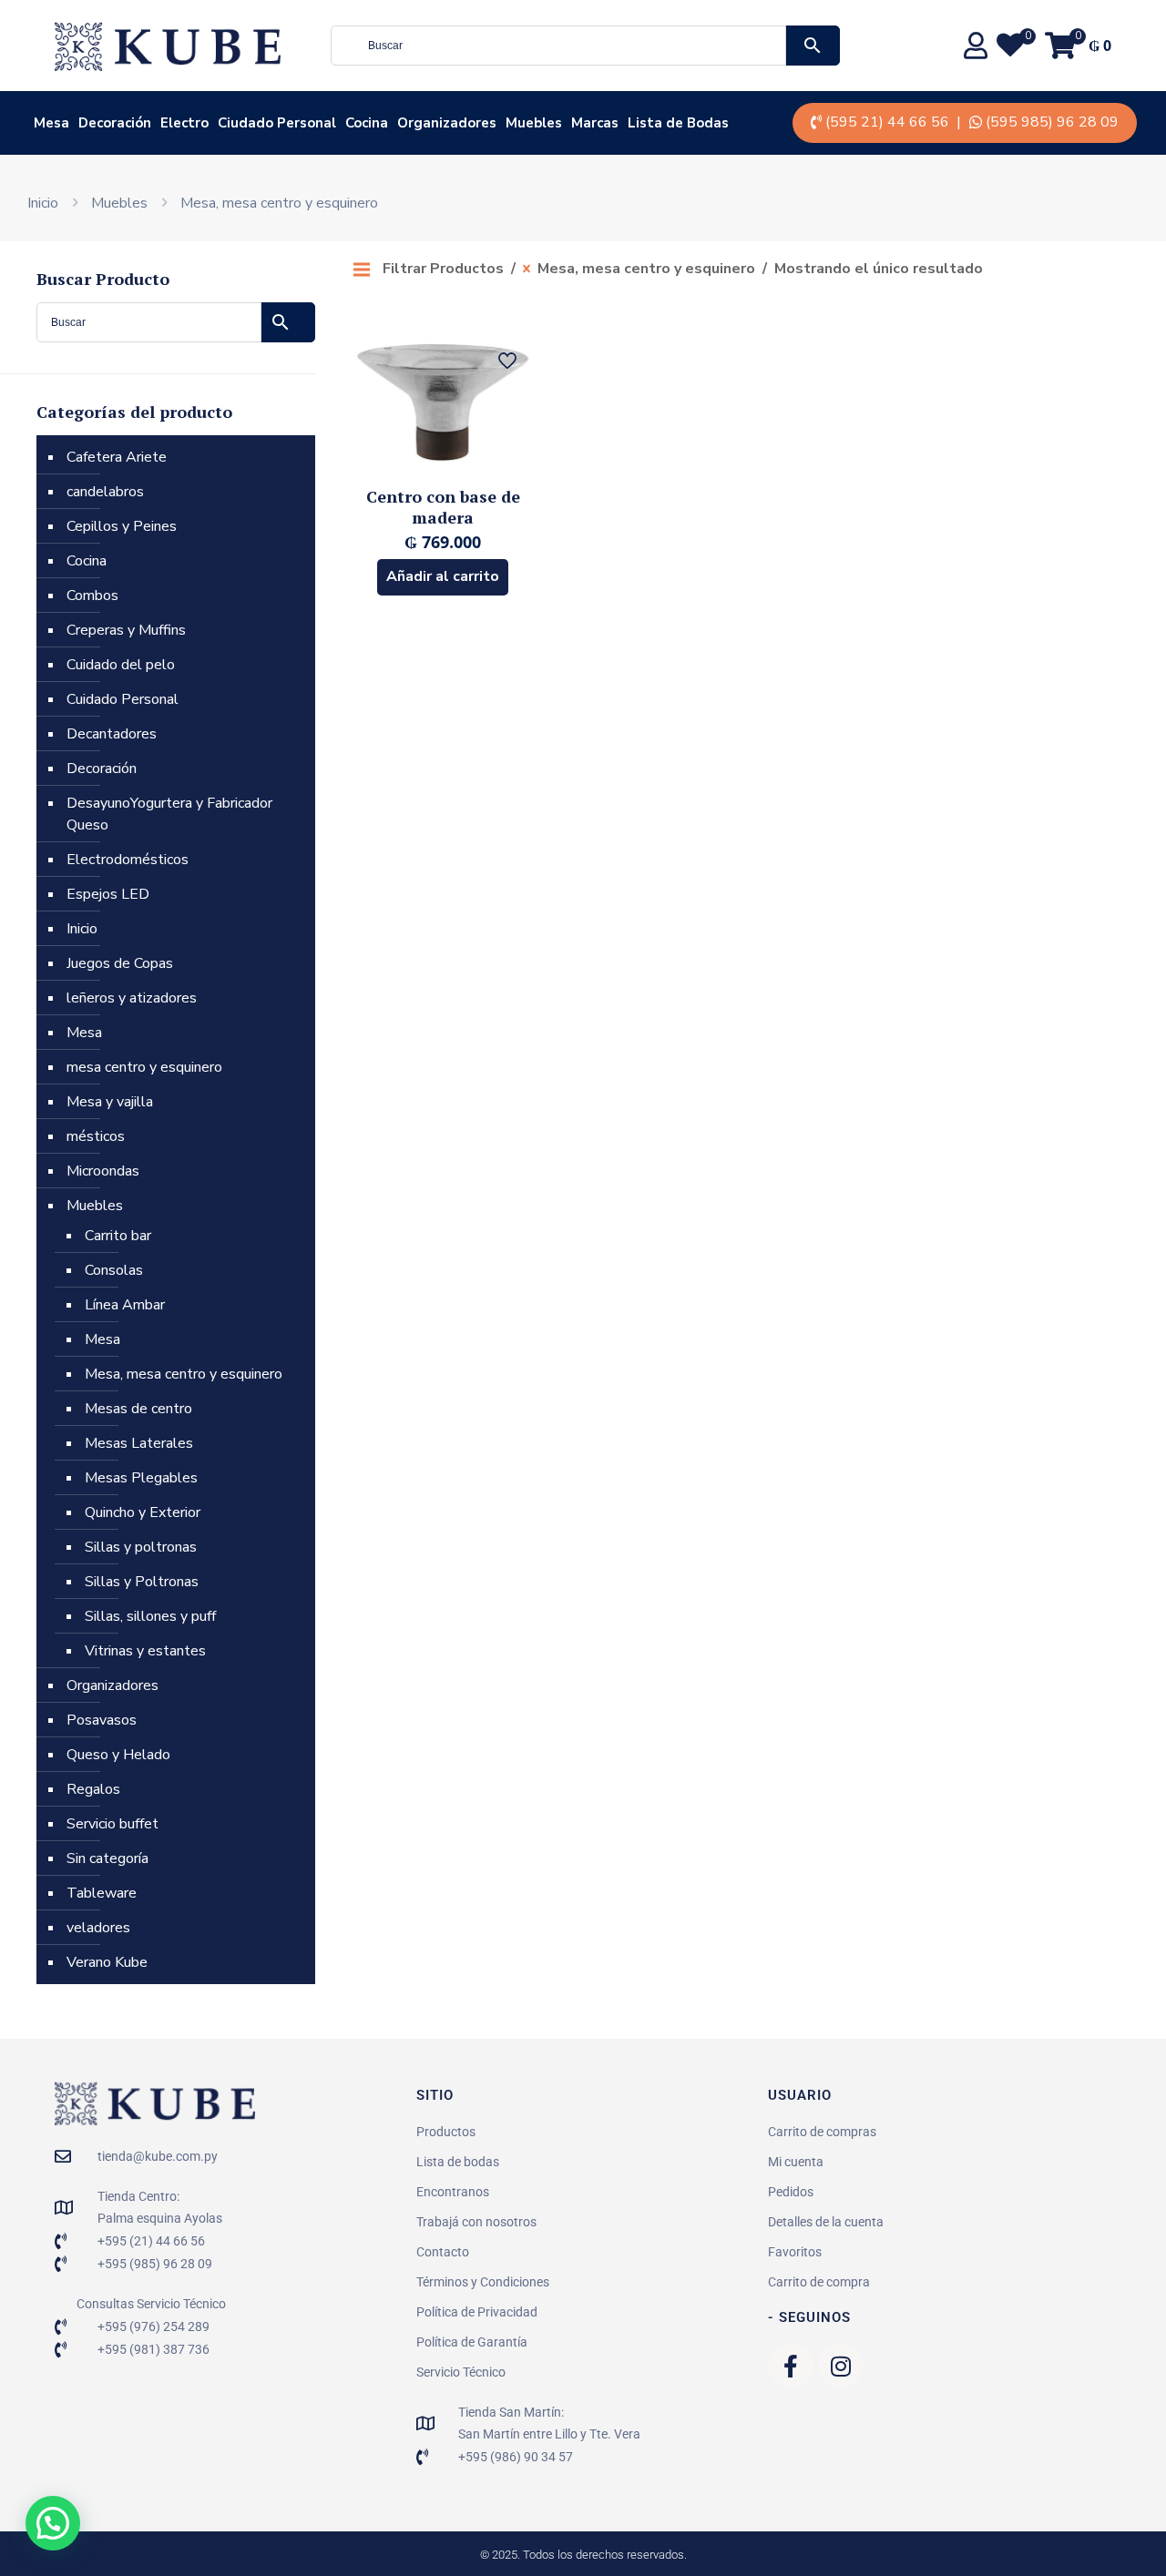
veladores (98, 1928)
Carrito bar (118, 1236)
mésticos (96, 1136)
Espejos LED (108, 894)
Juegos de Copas (120, 963)
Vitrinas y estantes (145, 1651)
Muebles (119, 203)
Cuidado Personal (123, 699)
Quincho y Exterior (143, 1512)
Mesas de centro (138, 1409)
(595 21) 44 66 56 (887, 122)
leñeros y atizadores (132, 998)
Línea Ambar (125, 1305)
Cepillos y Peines (122, 526)
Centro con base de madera (443, 507)
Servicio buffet (113, 1824)
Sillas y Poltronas (142, 1582)
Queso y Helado (118, 1755)
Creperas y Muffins (126, 630)
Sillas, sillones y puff (150, 1616)
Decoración (102, 769)
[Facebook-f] (791, 2366)
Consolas (114, 1270)
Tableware (102, 1893)
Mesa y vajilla (110, 1102)
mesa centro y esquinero (144, 1067)
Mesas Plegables (141, 1478)
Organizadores (113, 1685)
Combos (92, 596)
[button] (53, 2523)
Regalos (93, 1789)
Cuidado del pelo (121, 665)
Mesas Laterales (139, 1443)
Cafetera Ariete (117, 457)
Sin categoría (107, 1858)
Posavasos (102, 1720)
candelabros (105, 492)
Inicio (43, 203)
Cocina (87, 561)
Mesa (84, 1033)
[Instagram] (841, 2366)
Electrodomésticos (128, 860)
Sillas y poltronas (141, 1547)
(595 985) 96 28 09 (1052, 122)
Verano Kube (107, 1962)
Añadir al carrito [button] (443, 576)
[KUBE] (168, 46)
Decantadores (112, 734)
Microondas (103, 1171)
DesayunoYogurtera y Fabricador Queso (169, 814)
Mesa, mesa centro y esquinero (184, 1374)
